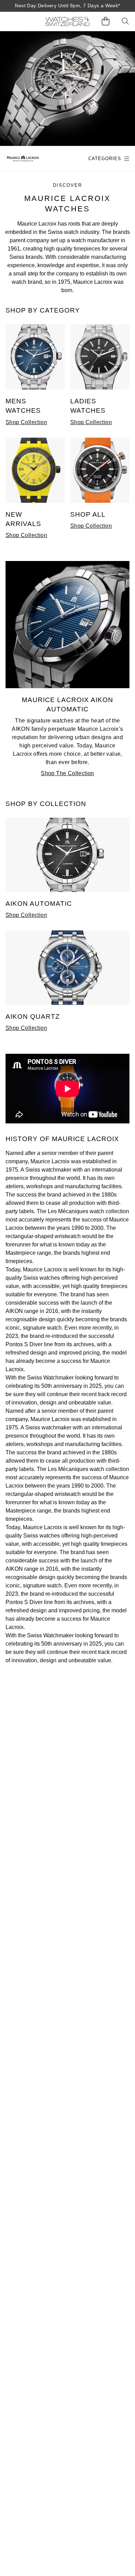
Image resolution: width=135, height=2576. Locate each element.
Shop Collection (26, 422)
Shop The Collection (67, 773)
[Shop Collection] (35, 388)
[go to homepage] (67, 21)
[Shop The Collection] (67, 686)
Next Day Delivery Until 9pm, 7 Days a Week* (67, 6)
